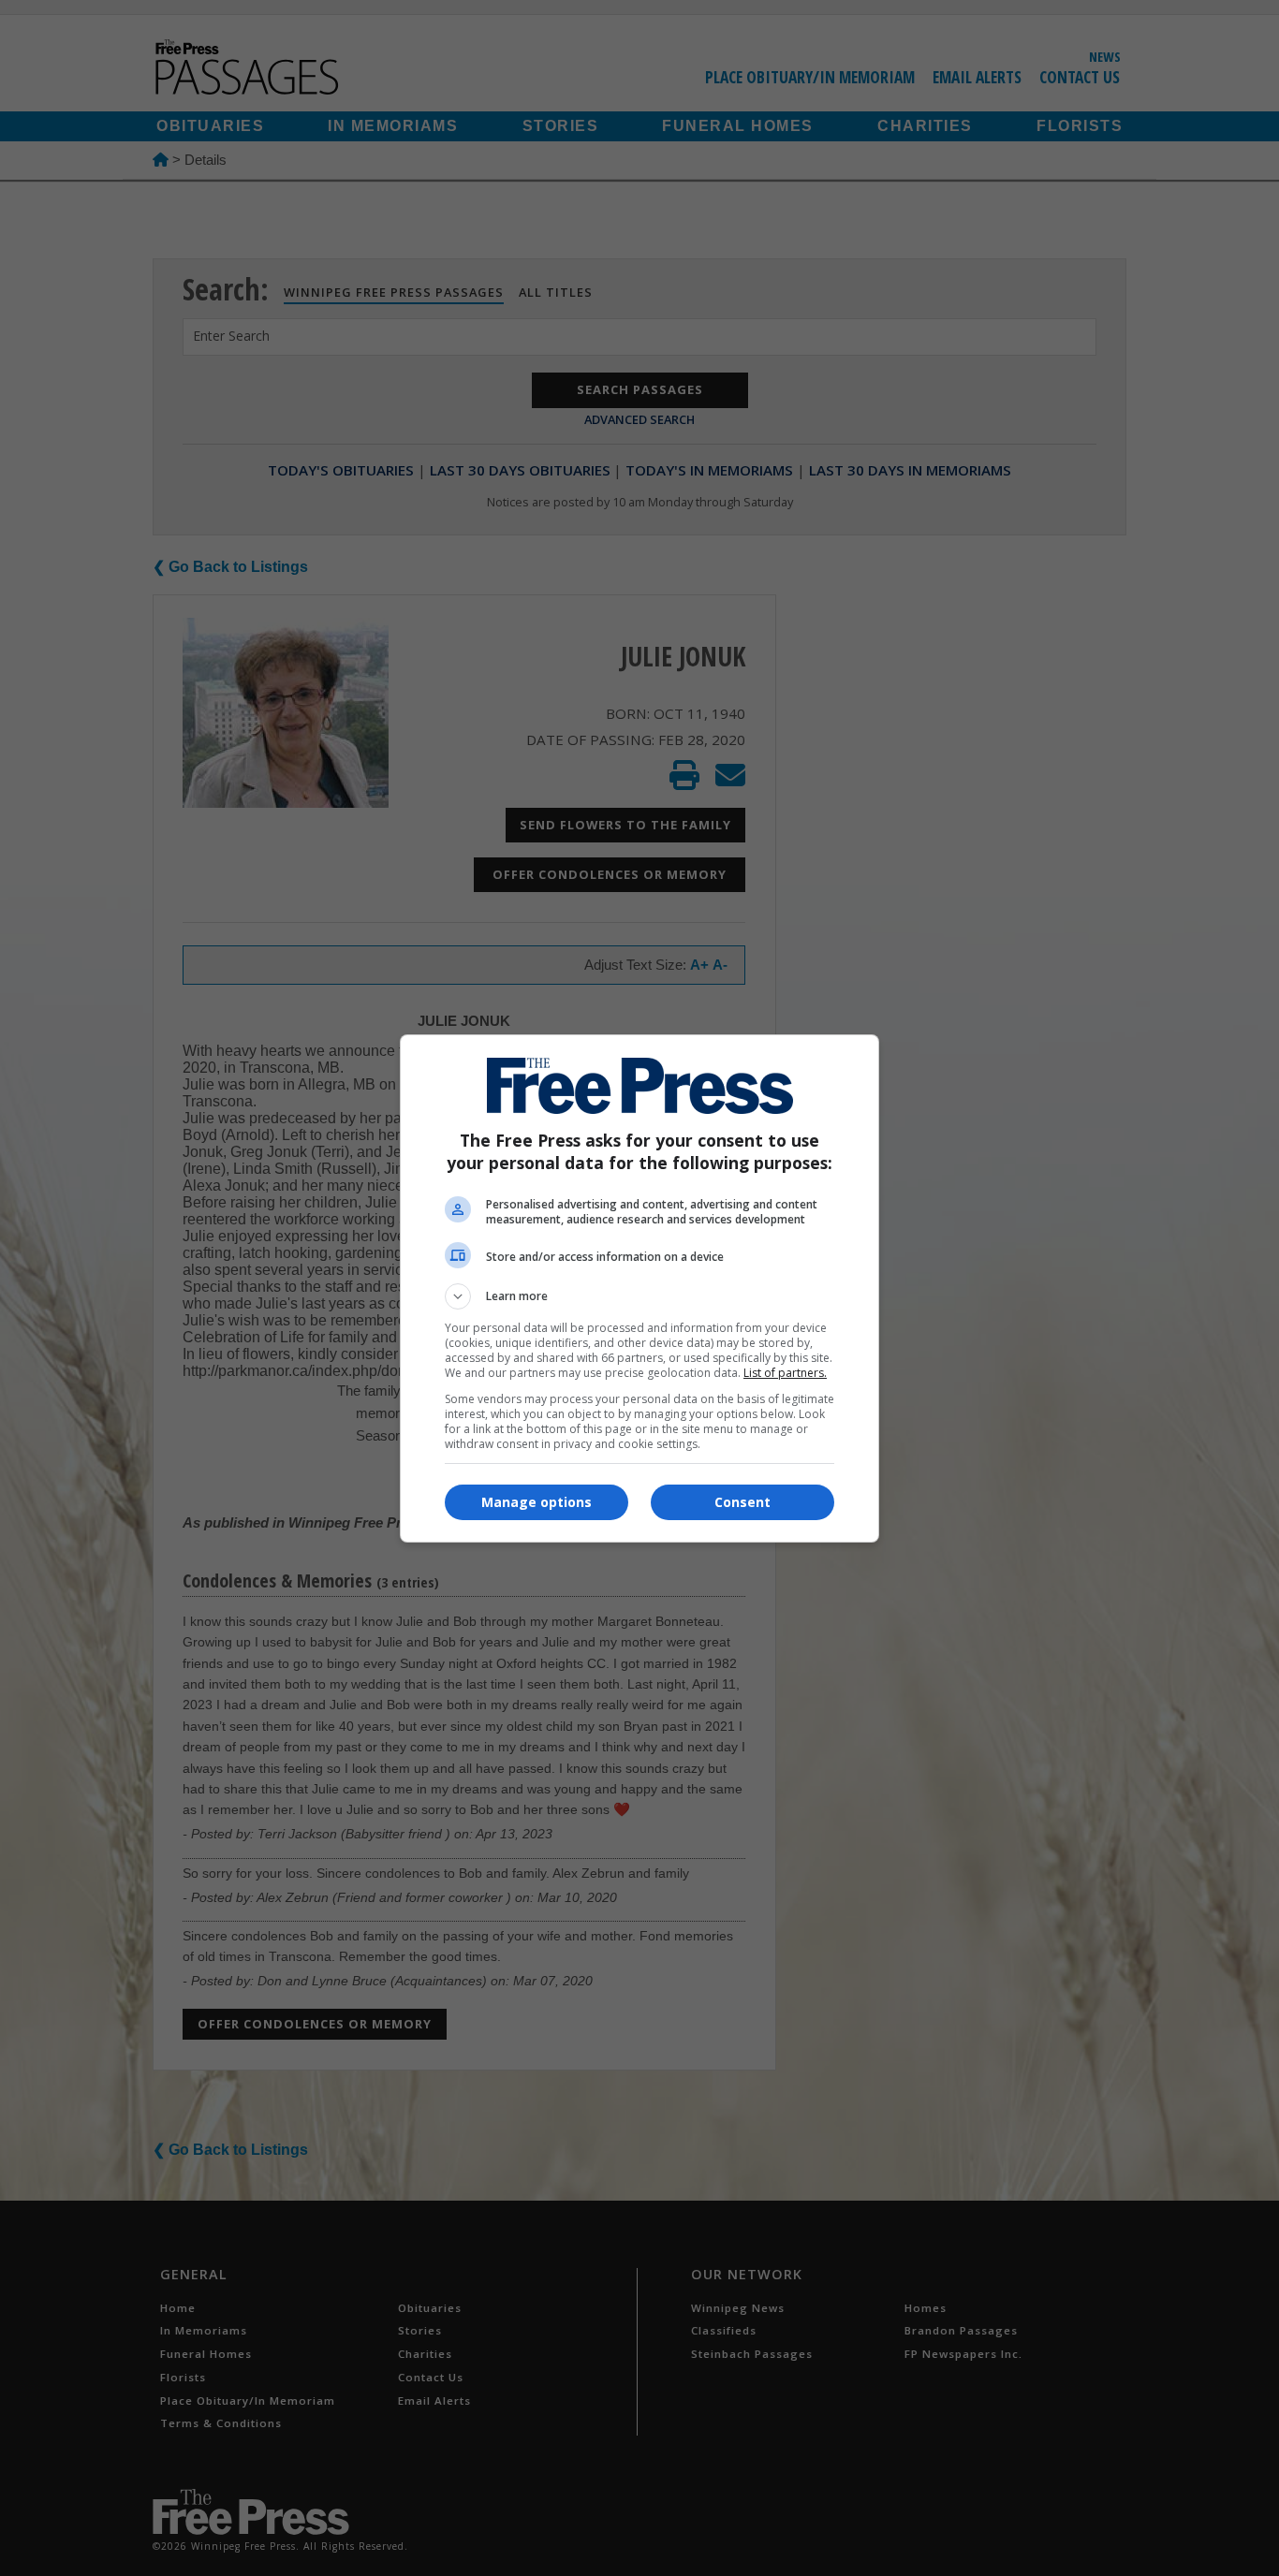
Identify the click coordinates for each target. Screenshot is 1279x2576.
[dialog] (639, 1288)
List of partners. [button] (785, 1373)
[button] (639, 1296)
